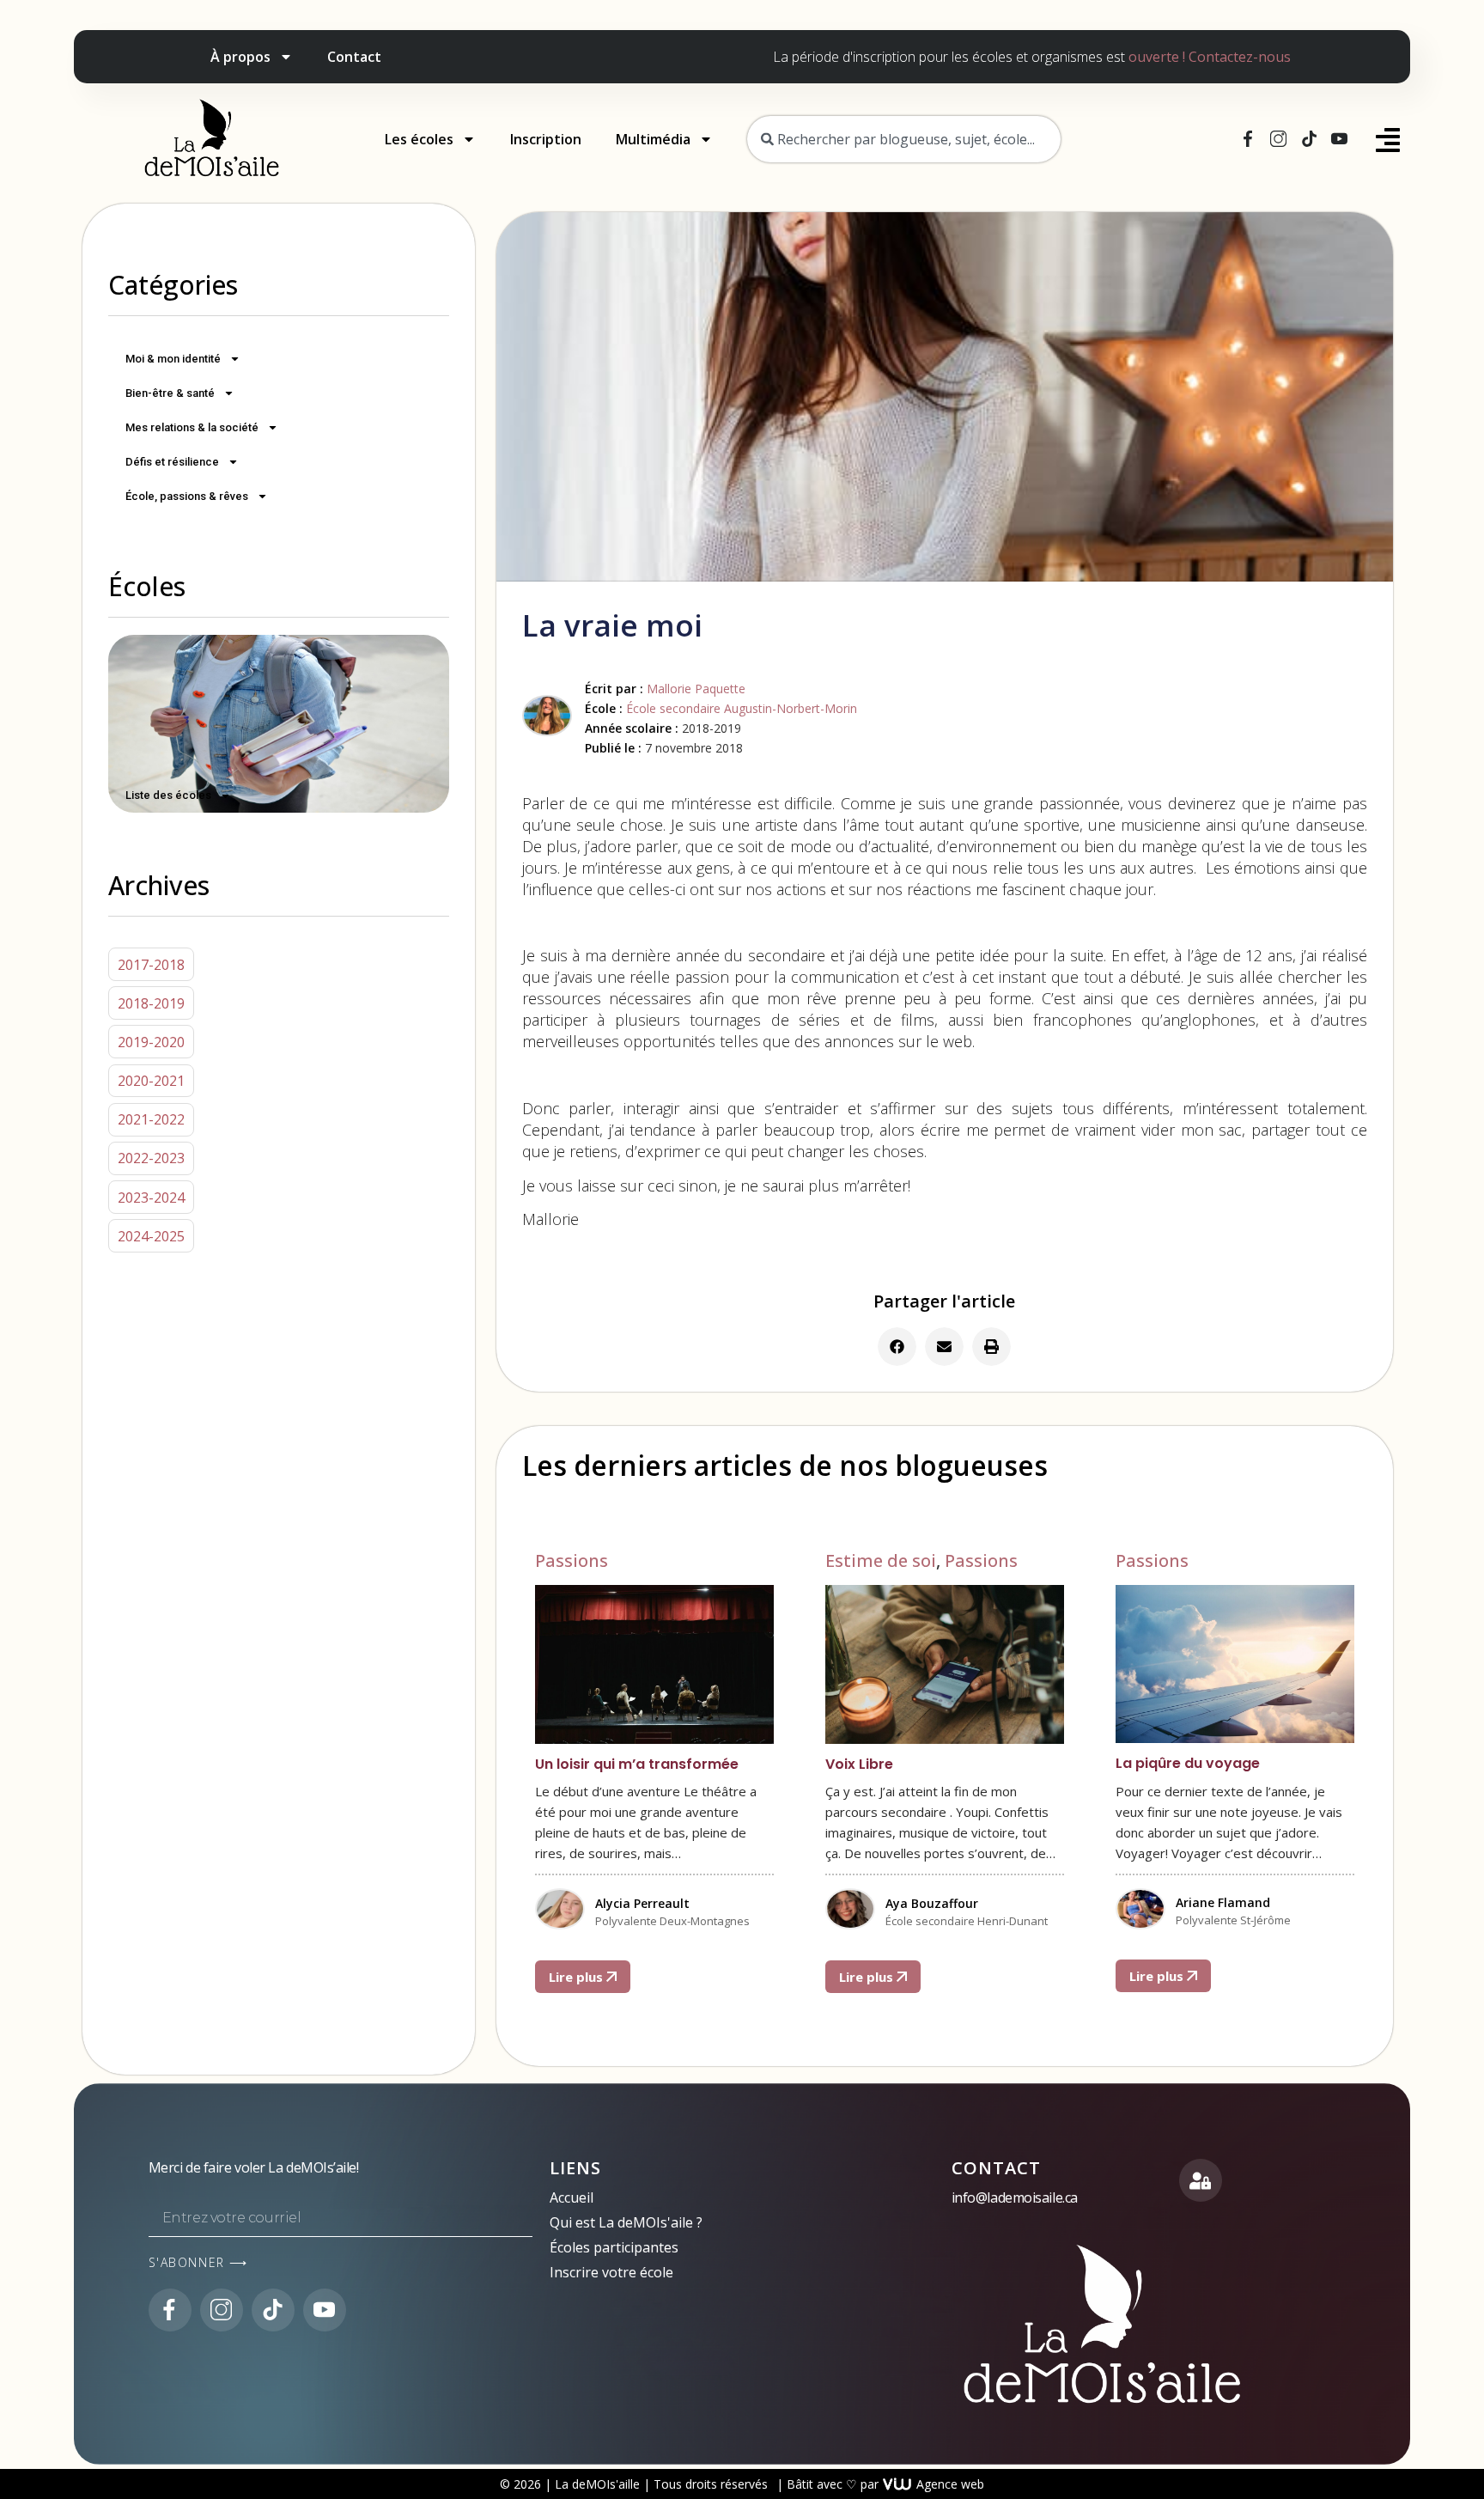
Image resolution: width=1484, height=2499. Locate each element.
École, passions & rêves (187, 496)
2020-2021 (151, 1081)
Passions (572, 1560)
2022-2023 (151, 1158)
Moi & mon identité (173, 359)
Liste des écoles (168, 795)
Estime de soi (881, 1560)
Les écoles (419, 139)
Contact (354, 57)
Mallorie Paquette (696, 689)
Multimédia (653, 139)
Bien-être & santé (170, 393)
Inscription (546, 139)
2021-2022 (151, 1119)
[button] (897, 1347)
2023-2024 (151, 1198)
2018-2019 (151, 1003)
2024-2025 (151, 1236)
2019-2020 (151, 1042)
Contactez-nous (1240, 57)
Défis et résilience (172, 462)
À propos (240, 57)
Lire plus (578, 1977)
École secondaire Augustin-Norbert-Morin (742, 708)
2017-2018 (151, 965)
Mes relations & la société (192, 427)
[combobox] (904, 139)
